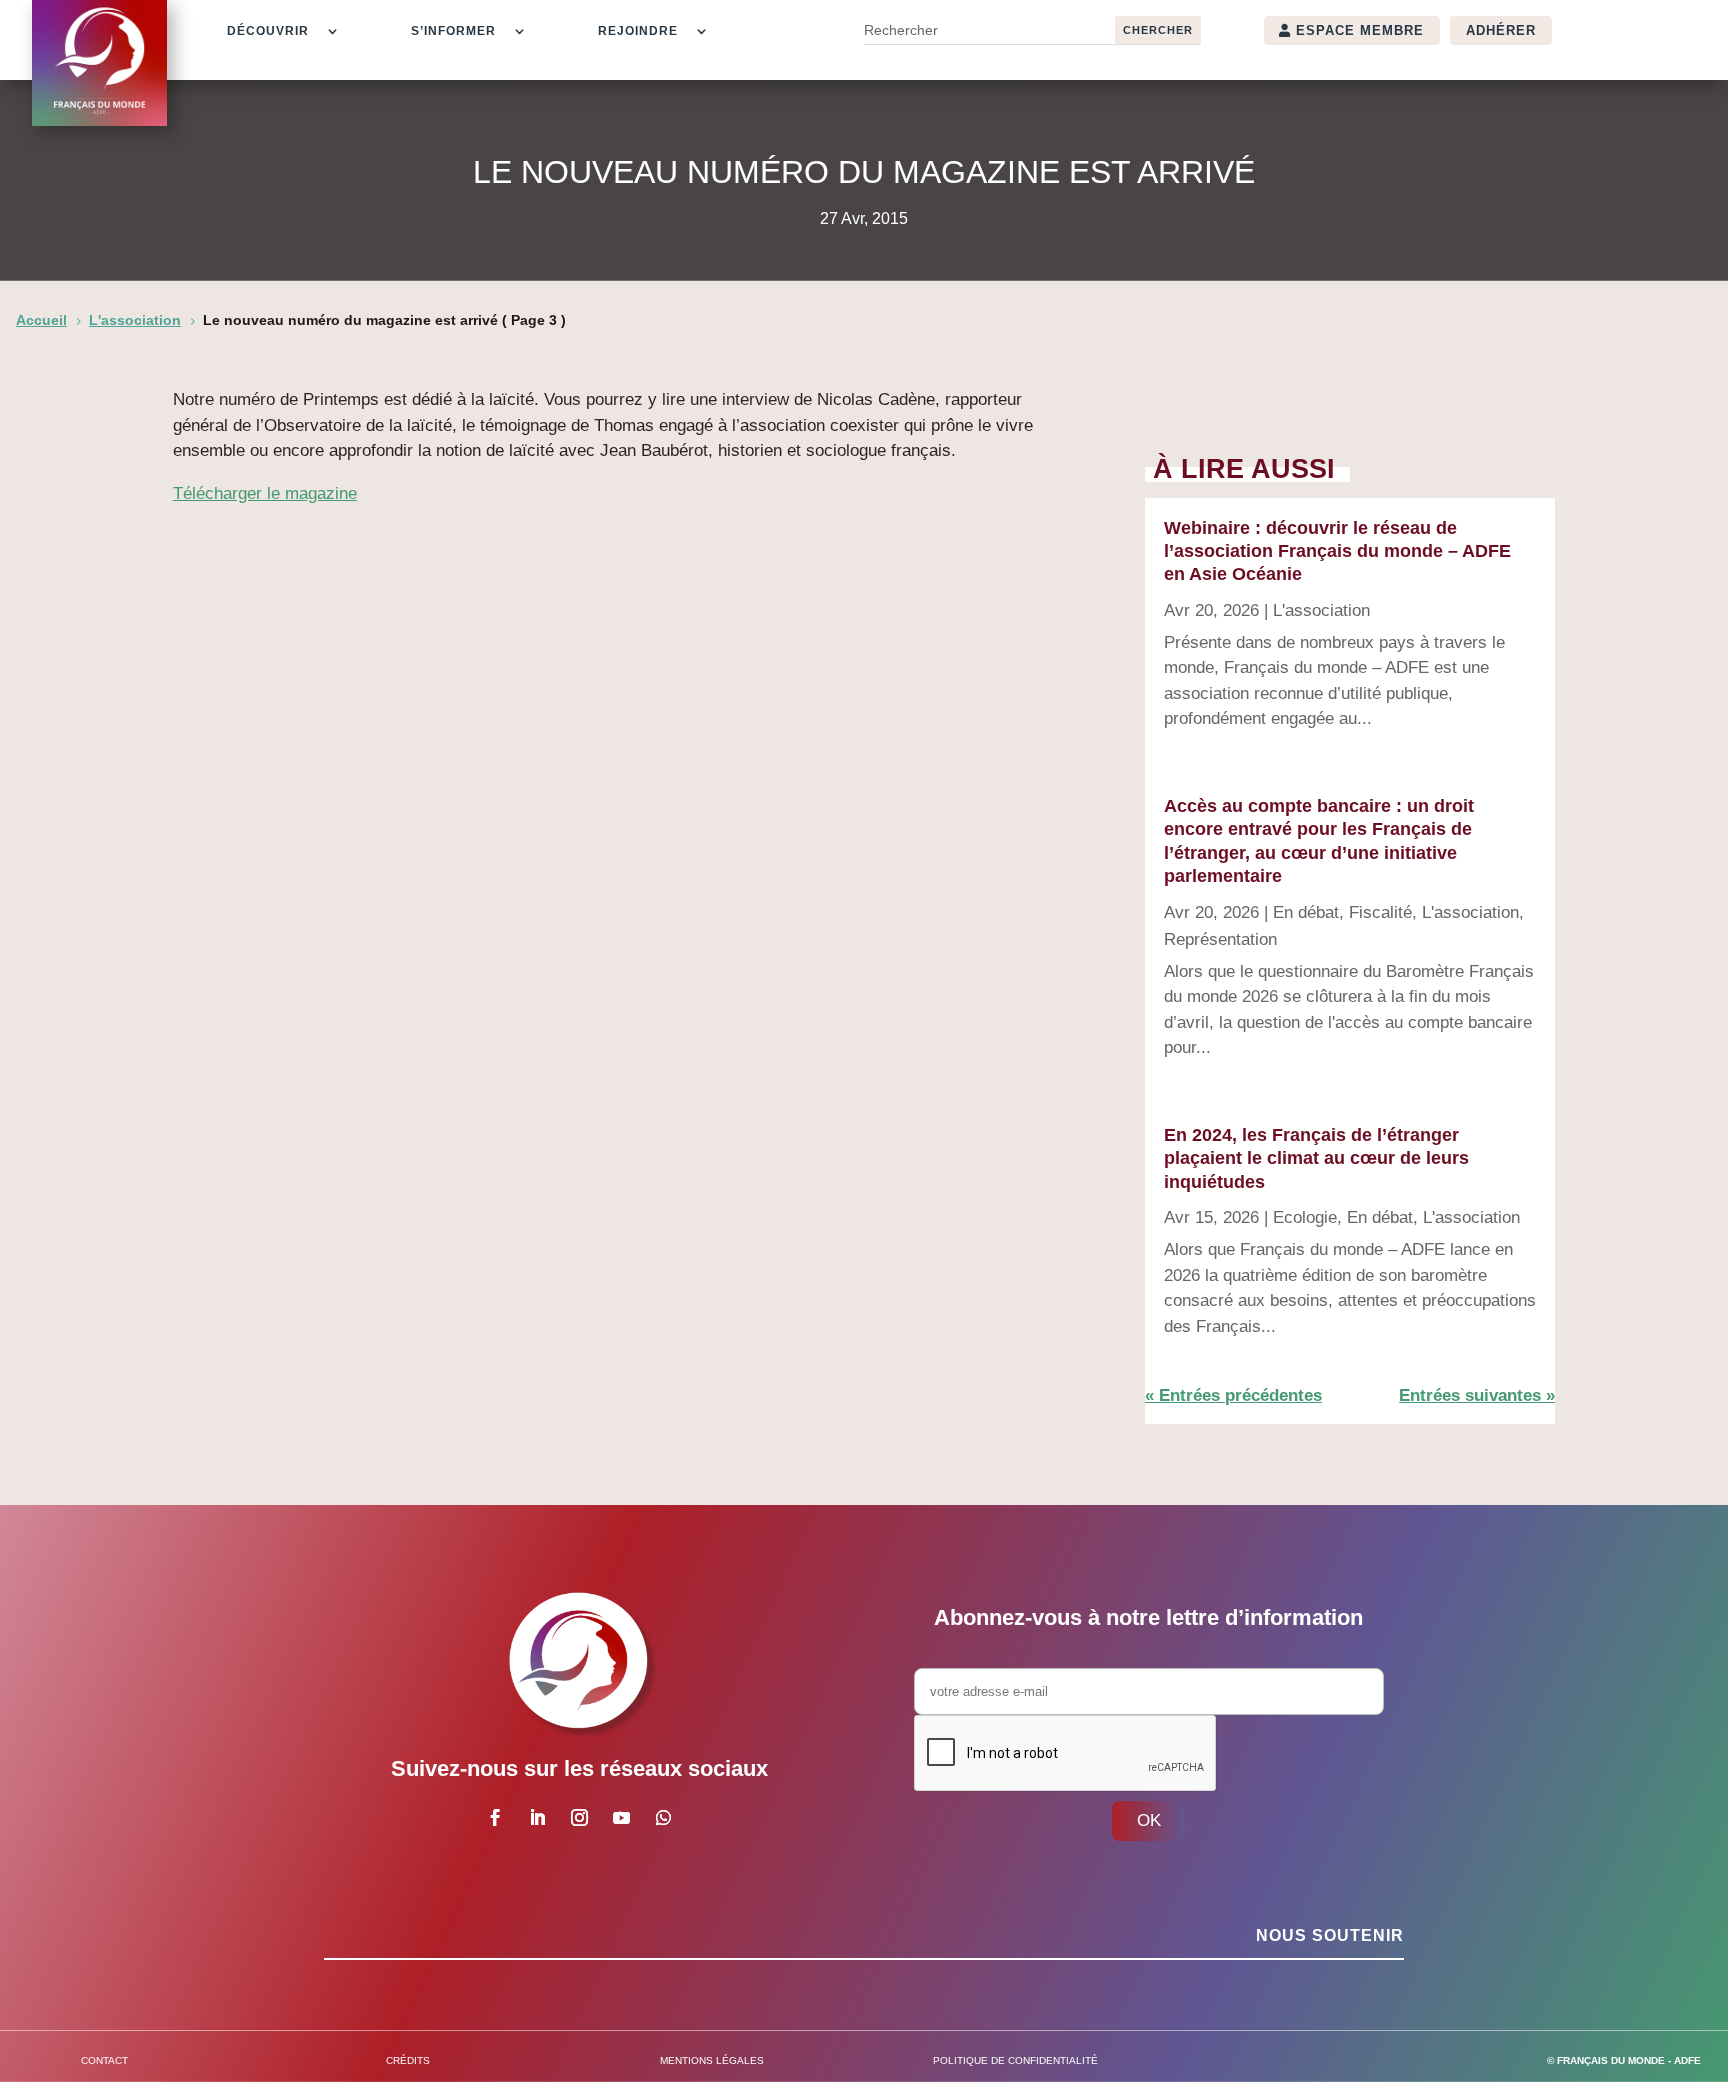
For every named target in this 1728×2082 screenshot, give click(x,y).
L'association (1321, 610)
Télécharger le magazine (265, 493)
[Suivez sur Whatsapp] (663, 1818)
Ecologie (1305, 1217)
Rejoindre (638, 31)
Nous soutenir (1330, 1935)
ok (1149, 1820)
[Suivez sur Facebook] (495, 1818)
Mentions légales (712, 2060)
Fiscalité (1380, 912)
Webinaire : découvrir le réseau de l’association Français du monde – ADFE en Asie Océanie (1337, 551)
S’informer (453, 31)
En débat (1306, 912)
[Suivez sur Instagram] (579, 1818)
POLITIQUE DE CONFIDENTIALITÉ (1015, 2060)
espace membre (1360, 30)
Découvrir (268, 31)
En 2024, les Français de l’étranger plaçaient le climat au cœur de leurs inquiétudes (1316, 1158)
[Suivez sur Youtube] (621, 1818)
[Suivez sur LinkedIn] (537, 1818)
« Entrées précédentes (1233, 1395)
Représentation (1220, 939)
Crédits (408, 2060)
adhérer (1501, 30)
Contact (104, 2060)
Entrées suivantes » (1477, 1395)
